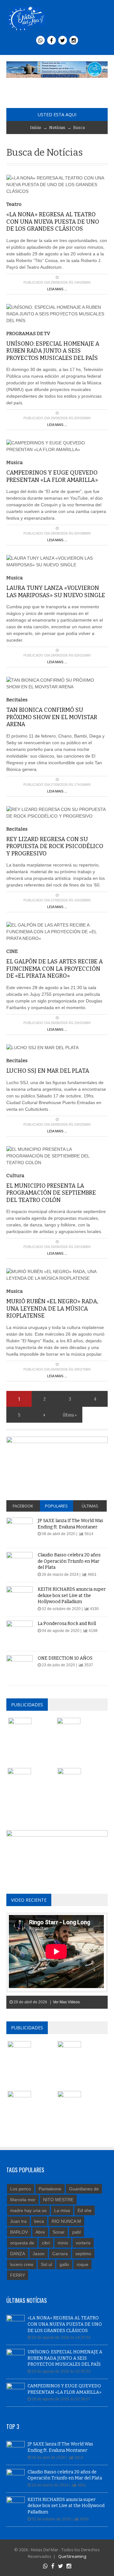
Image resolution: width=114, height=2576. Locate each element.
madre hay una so (28, 2210)
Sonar (59, 2232)
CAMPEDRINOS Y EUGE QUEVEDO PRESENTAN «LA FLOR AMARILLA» (52, 476)
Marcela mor (23, 2200)
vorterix (83, 2243)
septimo (83, 2254)
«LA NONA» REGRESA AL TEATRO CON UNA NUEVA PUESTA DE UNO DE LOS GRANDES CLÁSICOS (53, 222)
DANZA (18, 2254)
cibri (46, 2243)
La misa (62, 2210)
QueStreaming (72, 2556)
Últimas (90, 1506)
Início (36, 128)
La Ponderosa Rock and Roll (67, 1624)
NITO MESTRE (58, 2200)
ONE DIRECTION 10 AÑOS (65, 1658)
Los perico (21, 2189)
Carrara (60, 2254)
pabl (76, 2232)
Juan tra (18, 2221)
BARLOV (19, 2232)
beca (39, 2221)
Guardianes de (84, 2189)
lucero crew (22, 2264)
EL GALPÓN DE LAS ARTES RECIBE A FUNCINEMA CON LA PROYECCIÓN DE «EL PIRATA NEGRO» (55, 969)
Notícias (57, 128)
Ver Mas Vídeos (66, 2002)
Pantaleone (50, 2189)
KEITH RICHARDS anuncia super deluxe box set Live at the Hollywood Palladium (72, 1595)
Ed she (85, 2210)
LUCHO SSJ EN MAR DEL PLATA (48, 1071)
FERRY (18, 2275)
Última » (70, 1415)
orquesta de (22, 2243)
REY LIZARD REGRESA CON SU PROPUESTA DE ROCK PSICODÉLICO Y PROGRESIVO (55, 846)
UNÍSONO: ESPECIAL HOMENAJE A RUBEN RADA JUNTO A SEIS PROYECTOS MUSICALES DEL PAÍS (53, 351)
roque (82, 2264)
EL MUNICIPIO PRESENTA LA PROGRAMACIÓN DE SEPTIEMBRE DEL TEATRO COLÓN (51, 1193)
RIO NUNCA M (66, 2221)
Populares (56, 1506)
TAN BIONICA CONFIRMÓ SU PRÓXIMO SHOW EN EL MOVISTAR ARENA (52, 717)
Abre (40, 2232)
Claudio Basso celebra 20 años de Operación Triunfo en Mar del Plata (69, 1561)
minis (63, 2243)
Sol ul (46, 2264)
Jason (39, 2254)
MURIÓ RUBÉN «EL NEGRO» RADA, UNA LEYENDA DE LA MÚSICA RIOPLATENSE (52, 1308)
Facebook (23, 1506)
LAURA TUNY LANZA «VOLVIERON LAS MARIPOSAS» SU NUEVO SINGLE (56, 592)
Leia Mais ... (57, 289)
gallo (64, 2264)
